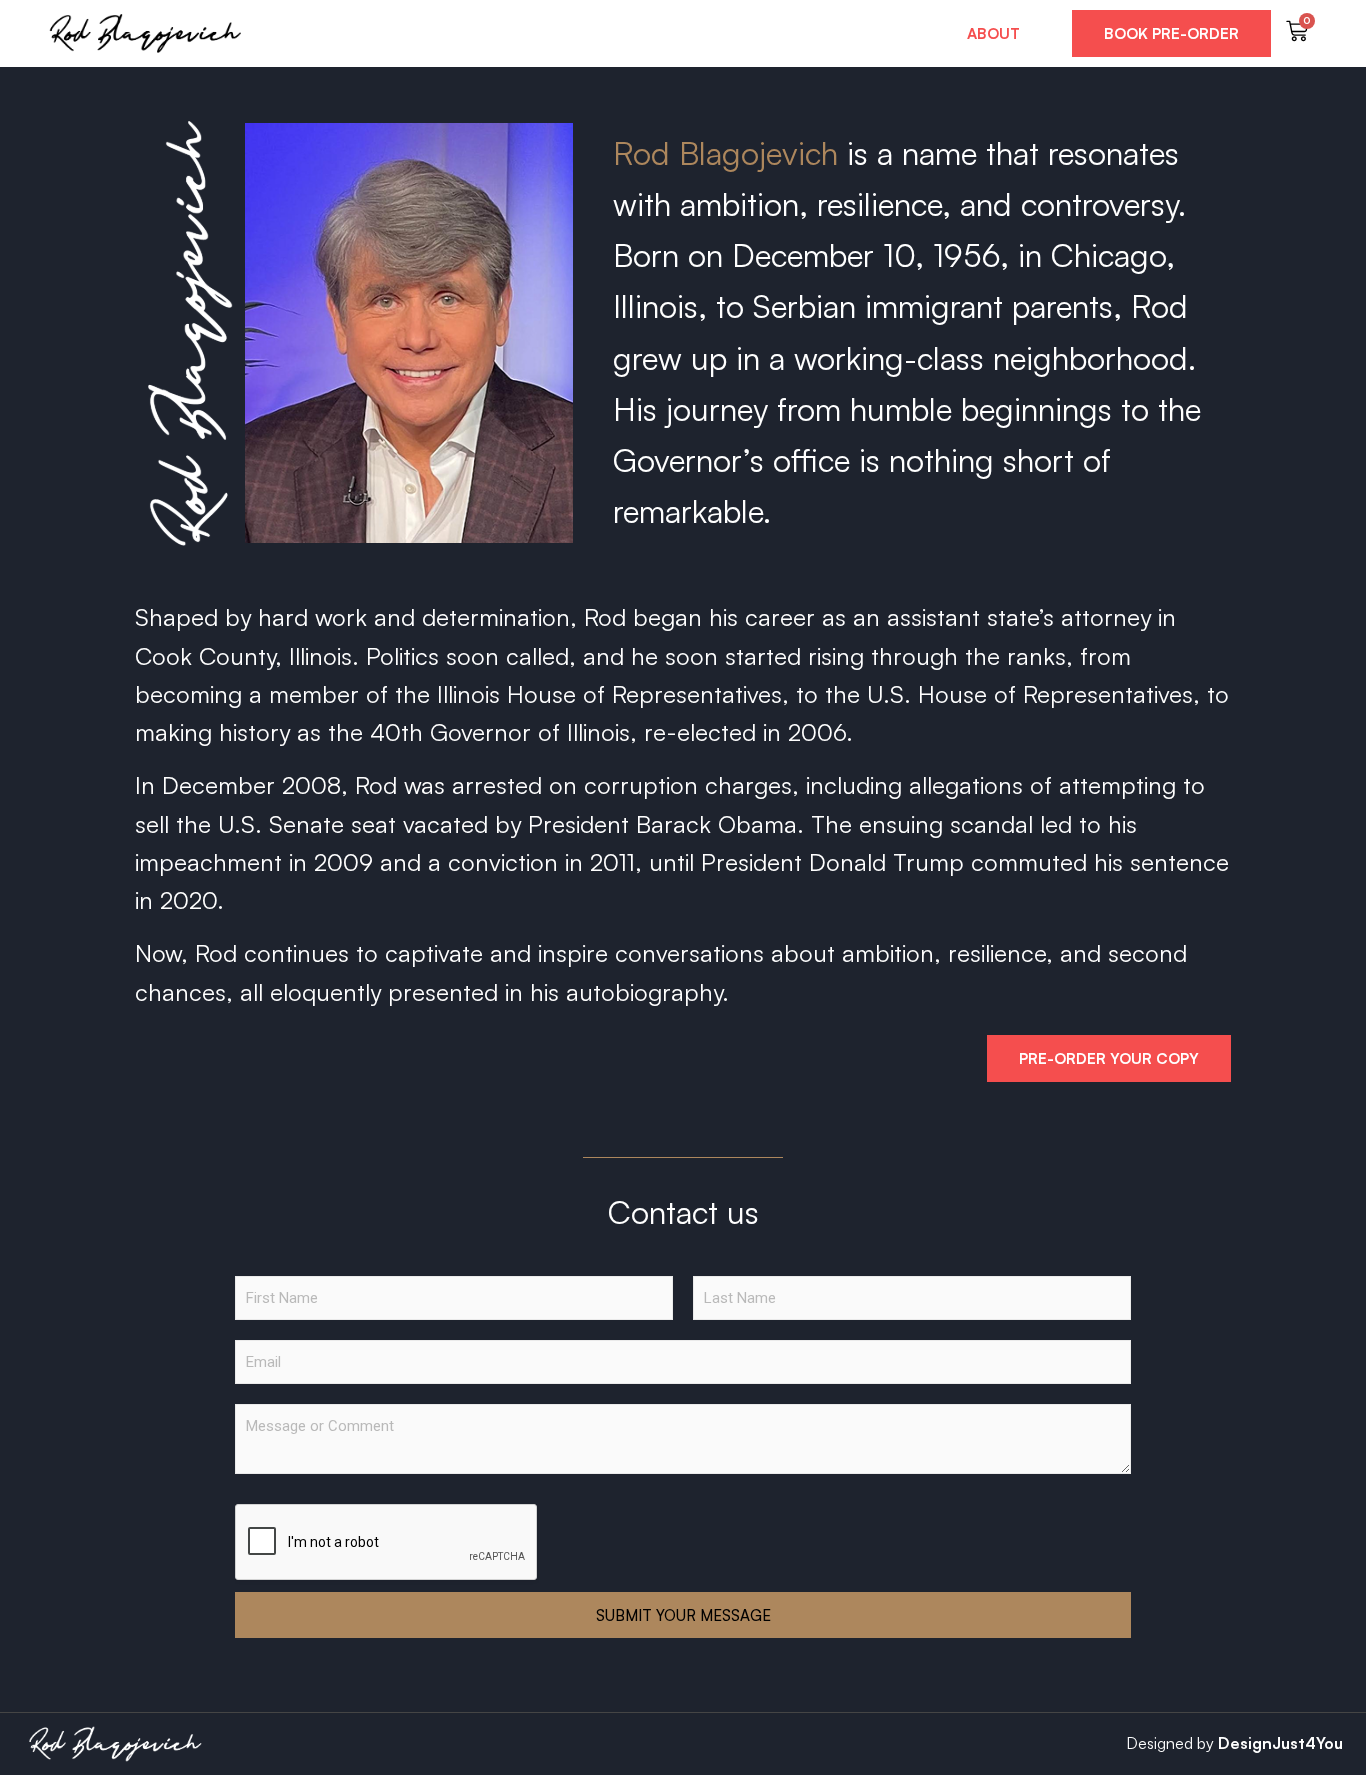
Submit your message (683, 1615)
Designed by (1170, 1743)
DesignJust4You (1280, 1743)
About (993, 33)
